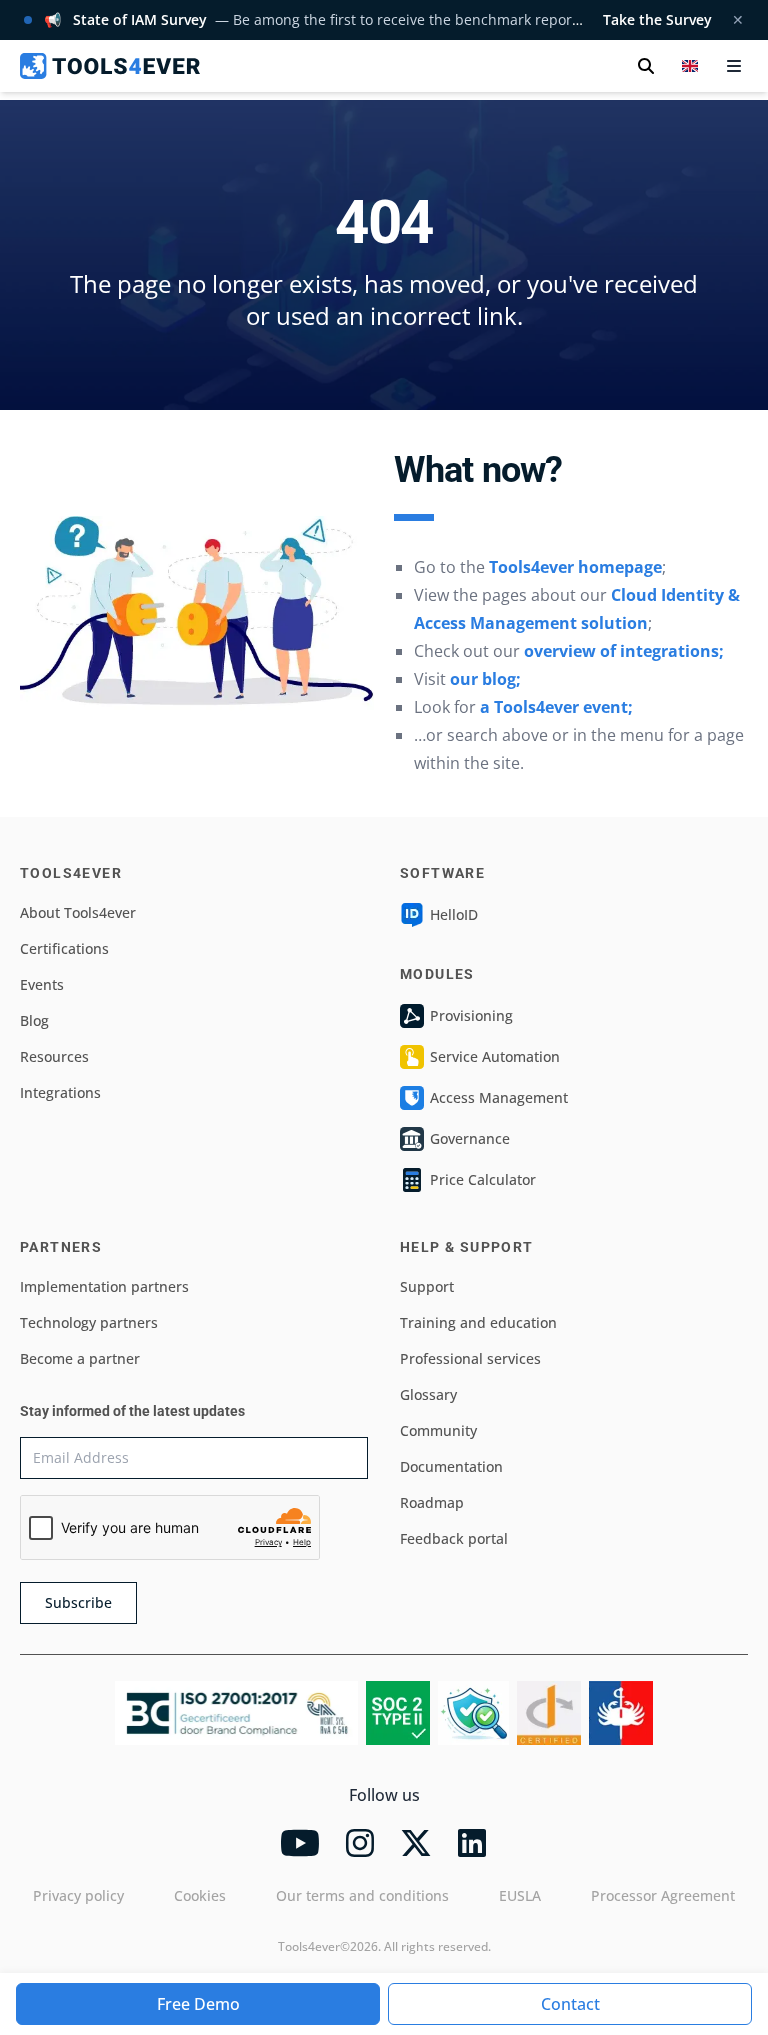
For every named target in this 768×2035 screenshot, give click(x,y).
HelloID (454, 914)
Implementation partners (104, 1286)
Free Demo (198, 2004)
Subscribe (78, 1602)
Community (438, 1430)
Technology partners (89, 1322)
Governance (470, 1138)
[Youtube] (300, 1843)
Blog (34, 1020)
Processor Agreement (663, 1895)
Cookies (200, 1895)
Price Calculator (483, 1179)
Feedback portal (454, 1538)
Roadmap (432, 1502)
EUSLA (520, 1895)
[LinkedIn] (472, 1843)
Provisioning (471, 1015)
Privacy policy (78, 1895)
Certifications (64, 948)
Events (42, 984)
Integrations (60, 1092)
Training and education (478, 1322)
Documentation (451, 1466)
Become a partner (80, 1358)
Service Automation (495, 1056)
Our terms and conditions (362, 1895)
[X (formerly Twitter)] (416, 1843)
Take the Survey (657, 19)
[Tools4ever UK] (110, 66)
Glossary (428, 1394)
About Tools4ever (78, 912)
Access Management (499, 1097)
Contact (570, 2004)
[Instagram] (360, 1843)
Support (427, 1286)
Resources (54, 1056)
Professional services (470, 1358)
